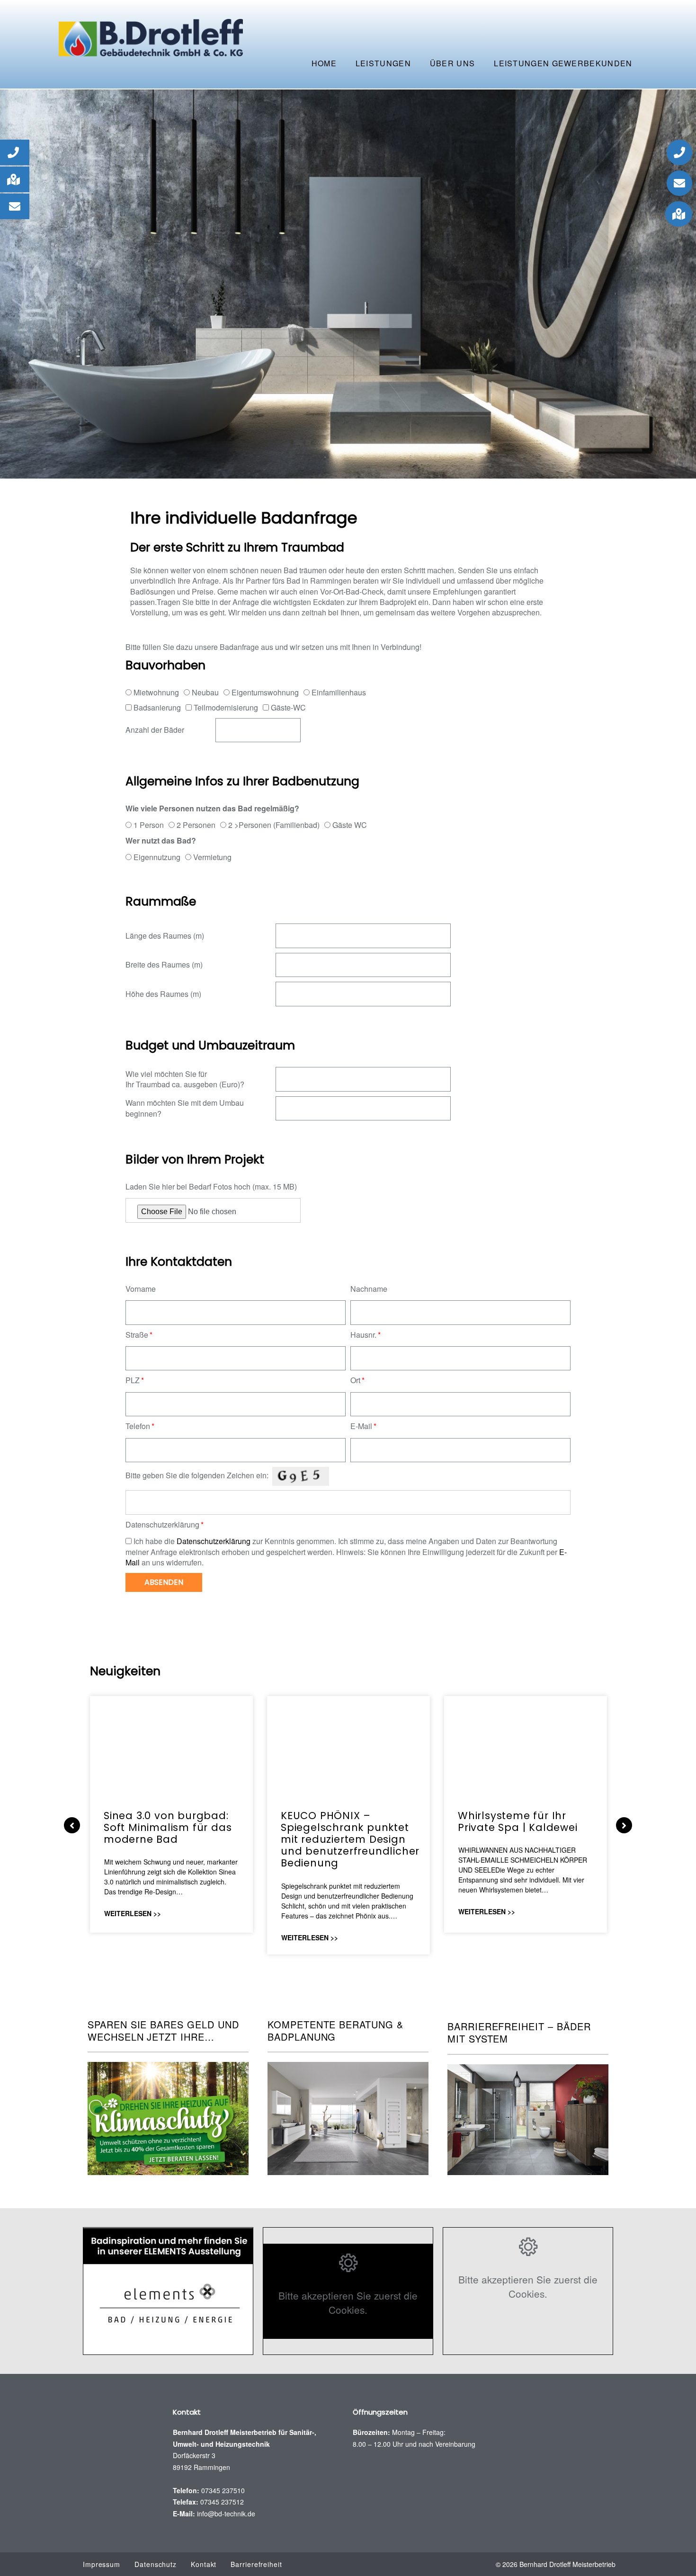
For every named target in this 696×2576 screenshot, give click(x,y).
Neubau (205, 692)
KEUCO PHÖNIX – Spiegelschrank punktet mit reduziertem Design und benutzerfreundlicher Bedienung (350, 1839)
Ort (355, 1380)
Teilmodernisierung (226, 707)
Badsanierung (157, 707)
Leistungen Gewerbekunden (563, 63)
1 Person (149, 825)
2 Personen (196, 825)
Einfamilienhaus (339, 692)
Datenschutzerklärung (162, 1525)
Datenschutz (156, 2564)
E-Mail (361, 1426)
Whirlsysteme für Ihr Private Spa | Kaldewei (518, 1821)
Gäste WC (350, 825)
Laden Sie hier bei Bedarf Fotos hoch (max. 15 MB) (211, 1187)
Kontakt (204, 2564)
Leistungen (383, 63)
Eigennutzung (157, 857)
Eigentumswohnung (265, 692)
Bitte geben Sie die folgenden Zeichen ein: (197, 1475)
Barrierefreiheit (256, 2564)
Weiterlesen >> (133, 1913)
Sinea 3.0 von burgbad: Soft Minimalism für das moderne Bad (168, 1827)
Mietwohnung (156, 692)
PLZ (133, 1380)
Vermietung (212, 857)
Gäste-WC (288, 707)
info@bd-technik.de (226, 2514)
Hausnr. (363, 1335)
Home (324, 63)
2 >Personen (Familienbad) (274, 825)
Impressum (102, 2564)
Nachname (369, 1289)
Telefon (138, 1426)
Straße (137, 1335)
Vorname (141, 1289)
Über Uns (452, 63)
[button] (15, 152)
